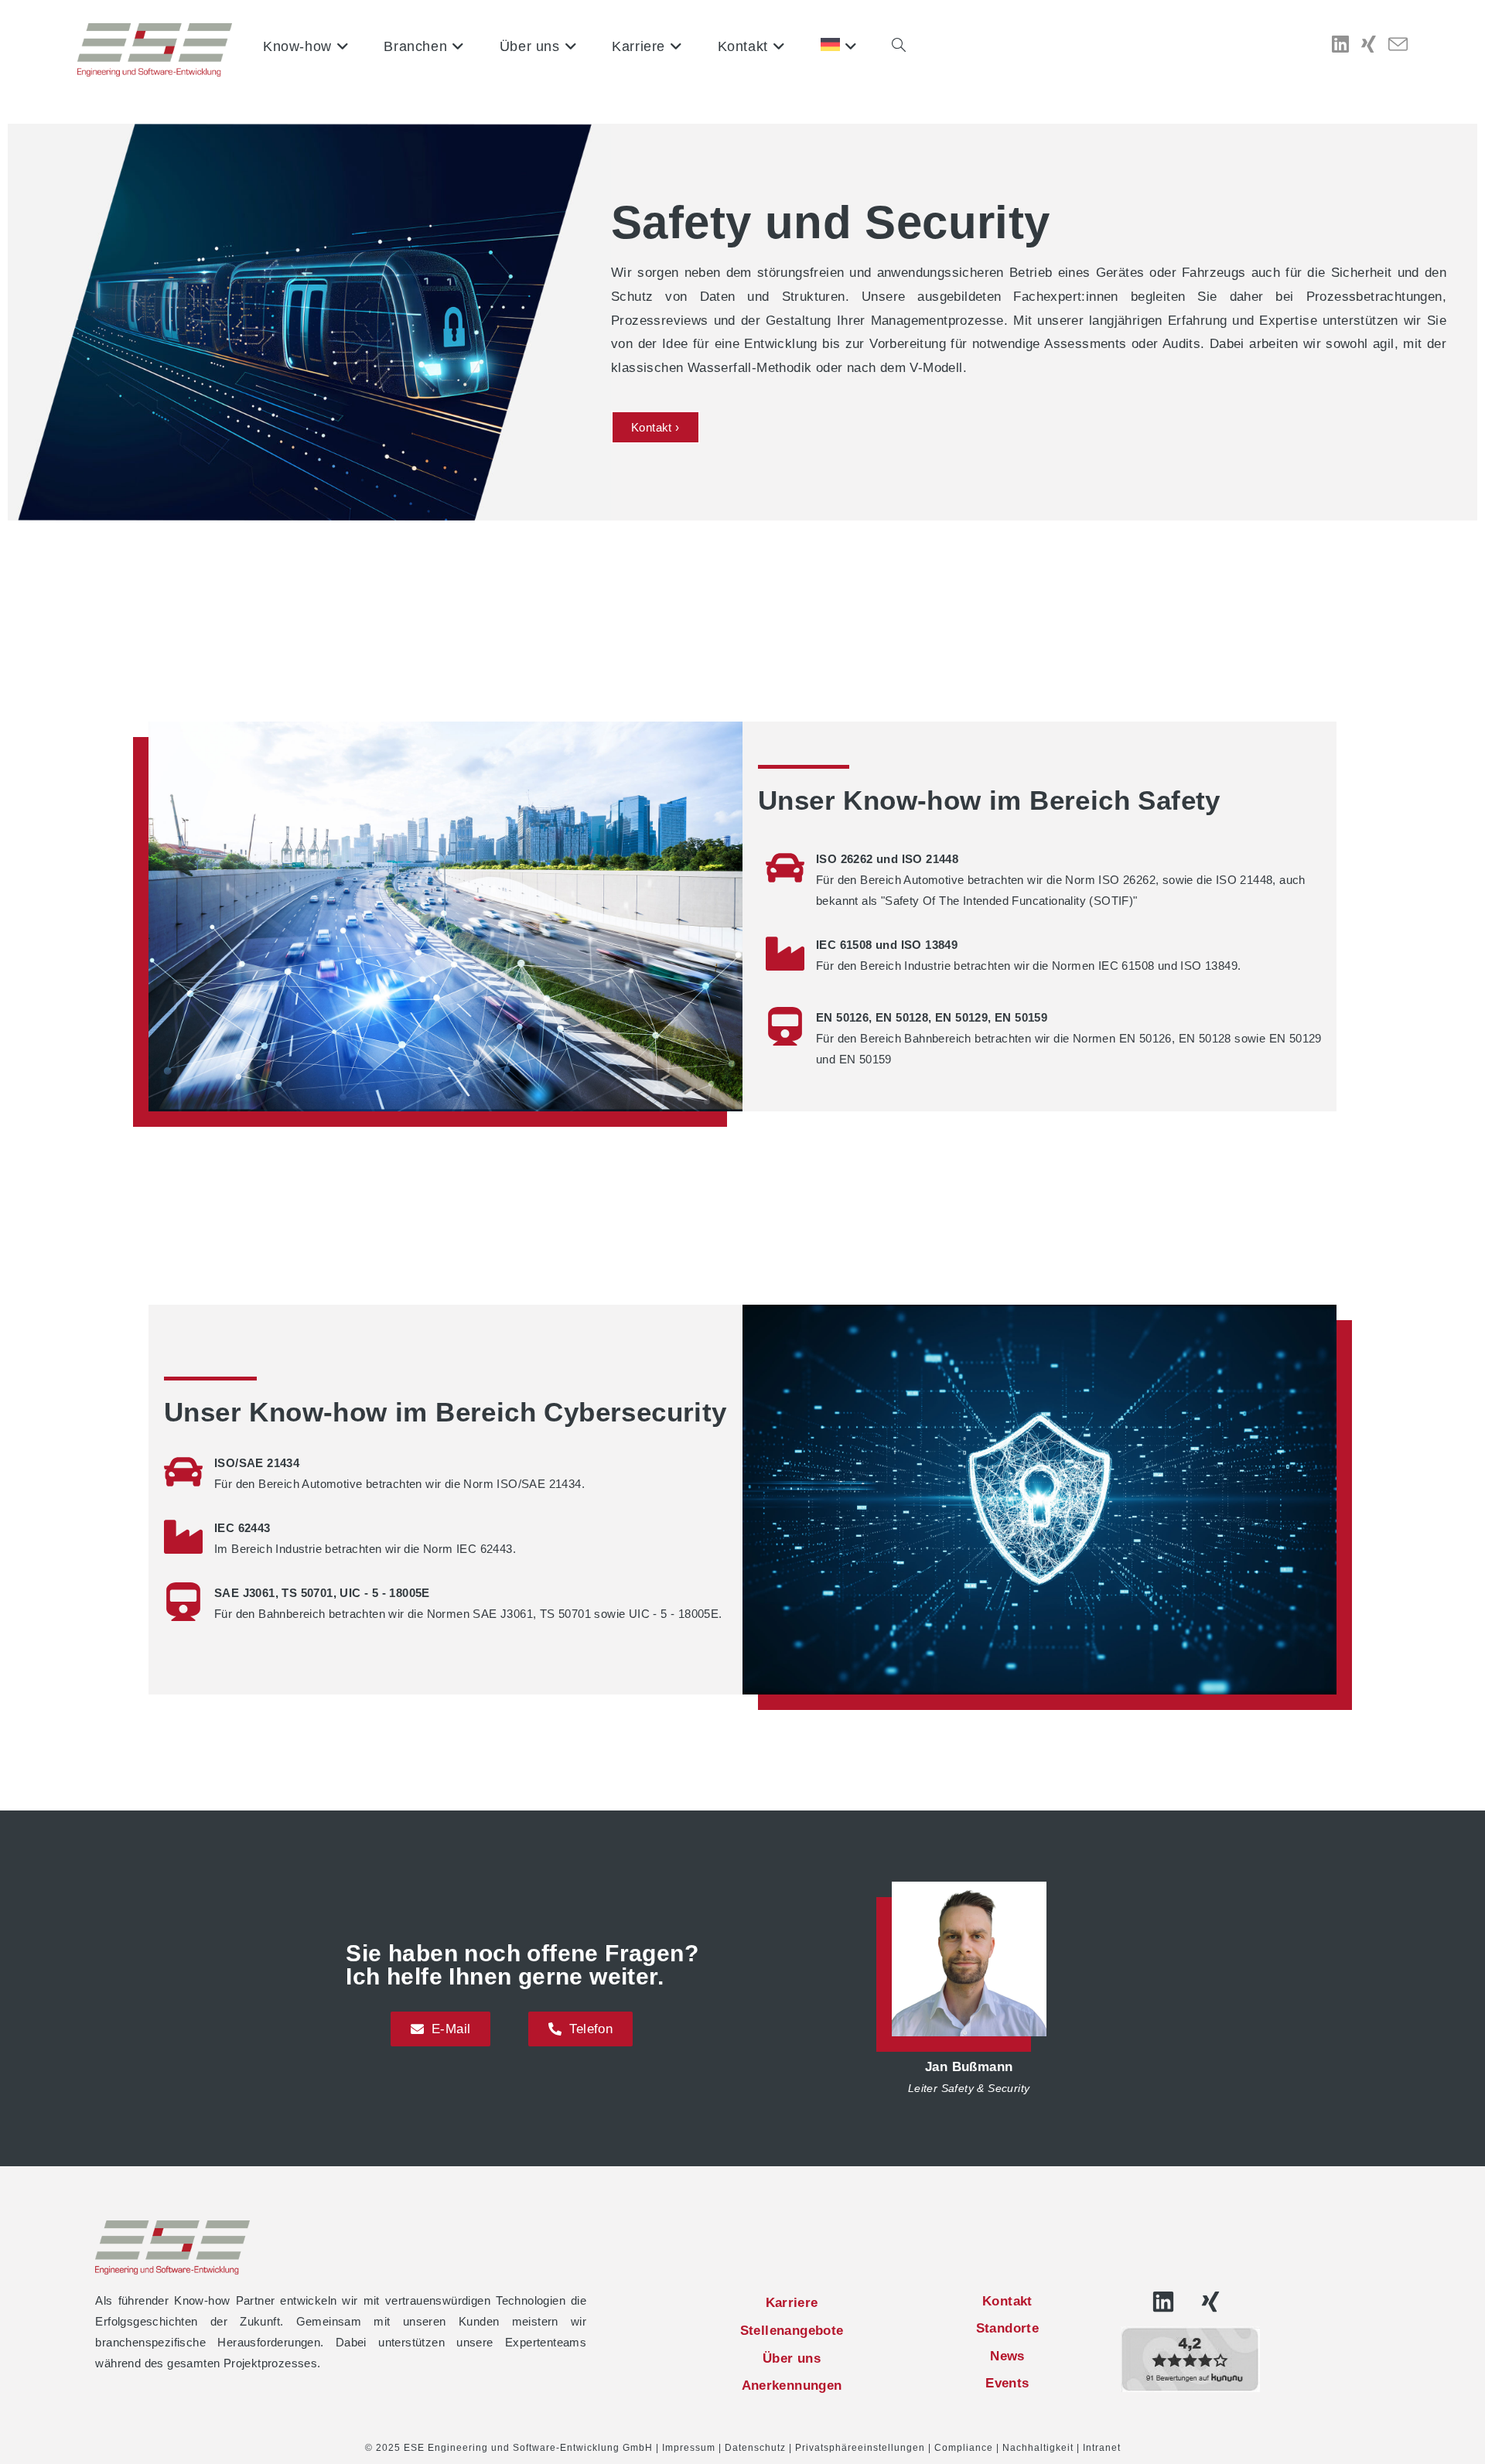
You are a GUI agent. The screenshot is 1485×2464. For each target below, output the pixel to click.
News (1007, 2356)
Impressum (689, 2448)
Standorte (1008, 2328)
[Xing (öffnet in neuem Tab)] (1369, 44)
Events (1007, 2383)
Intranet (1102, 2448)
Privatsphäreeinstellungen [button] (860, 2448)
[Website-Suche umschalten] (899, 46)
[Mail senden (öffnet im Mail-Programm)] (1398, 45)
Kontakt (1007, 2301)
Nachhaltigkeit (1038, 2448)
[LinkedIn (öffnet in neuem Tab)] (1340, 44)
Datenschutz (755, 2448)
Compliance (964, 2448)
